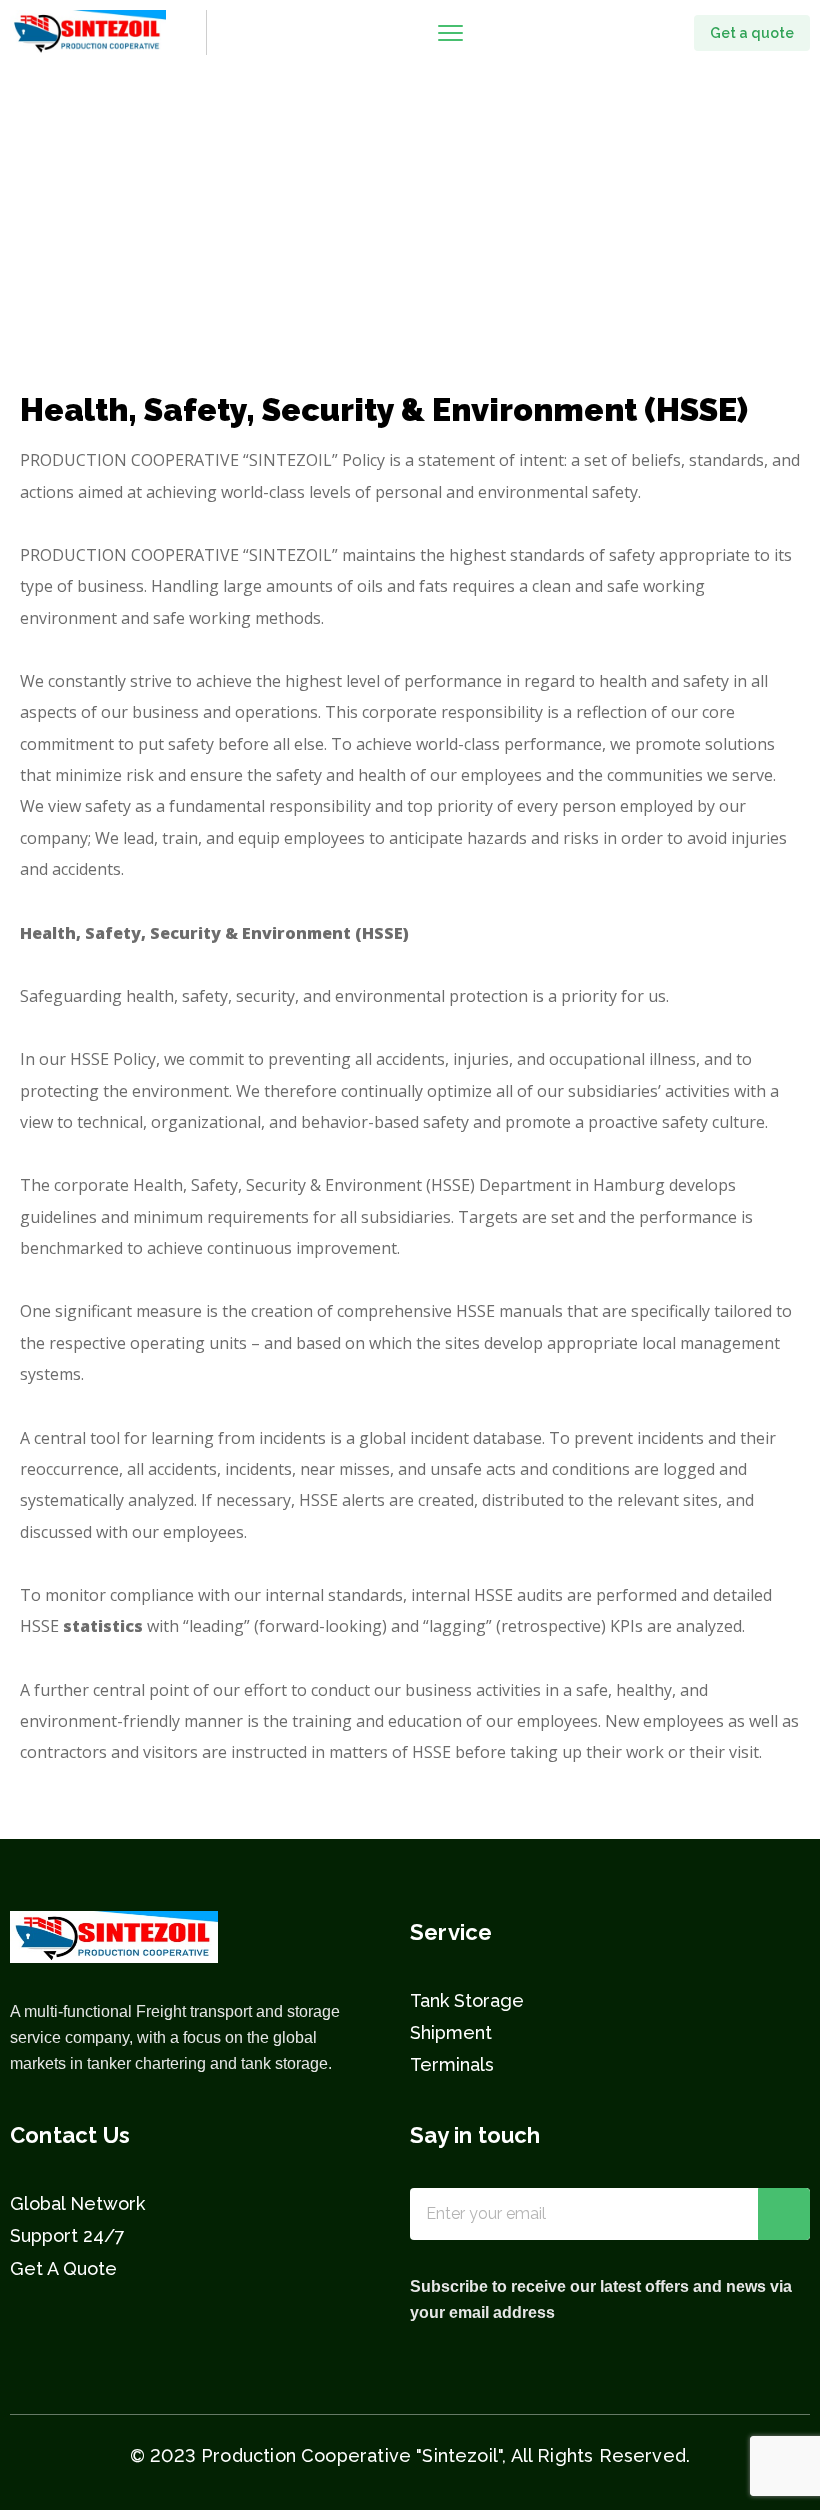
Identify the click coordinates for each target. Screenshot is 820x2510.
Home (43, 242)
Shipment (451, 2032)
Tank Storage (467, 2000)
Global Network (77, 2203)
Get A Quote (63, 2268)
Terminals (452, 2064)
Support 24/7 (67, 2235)
